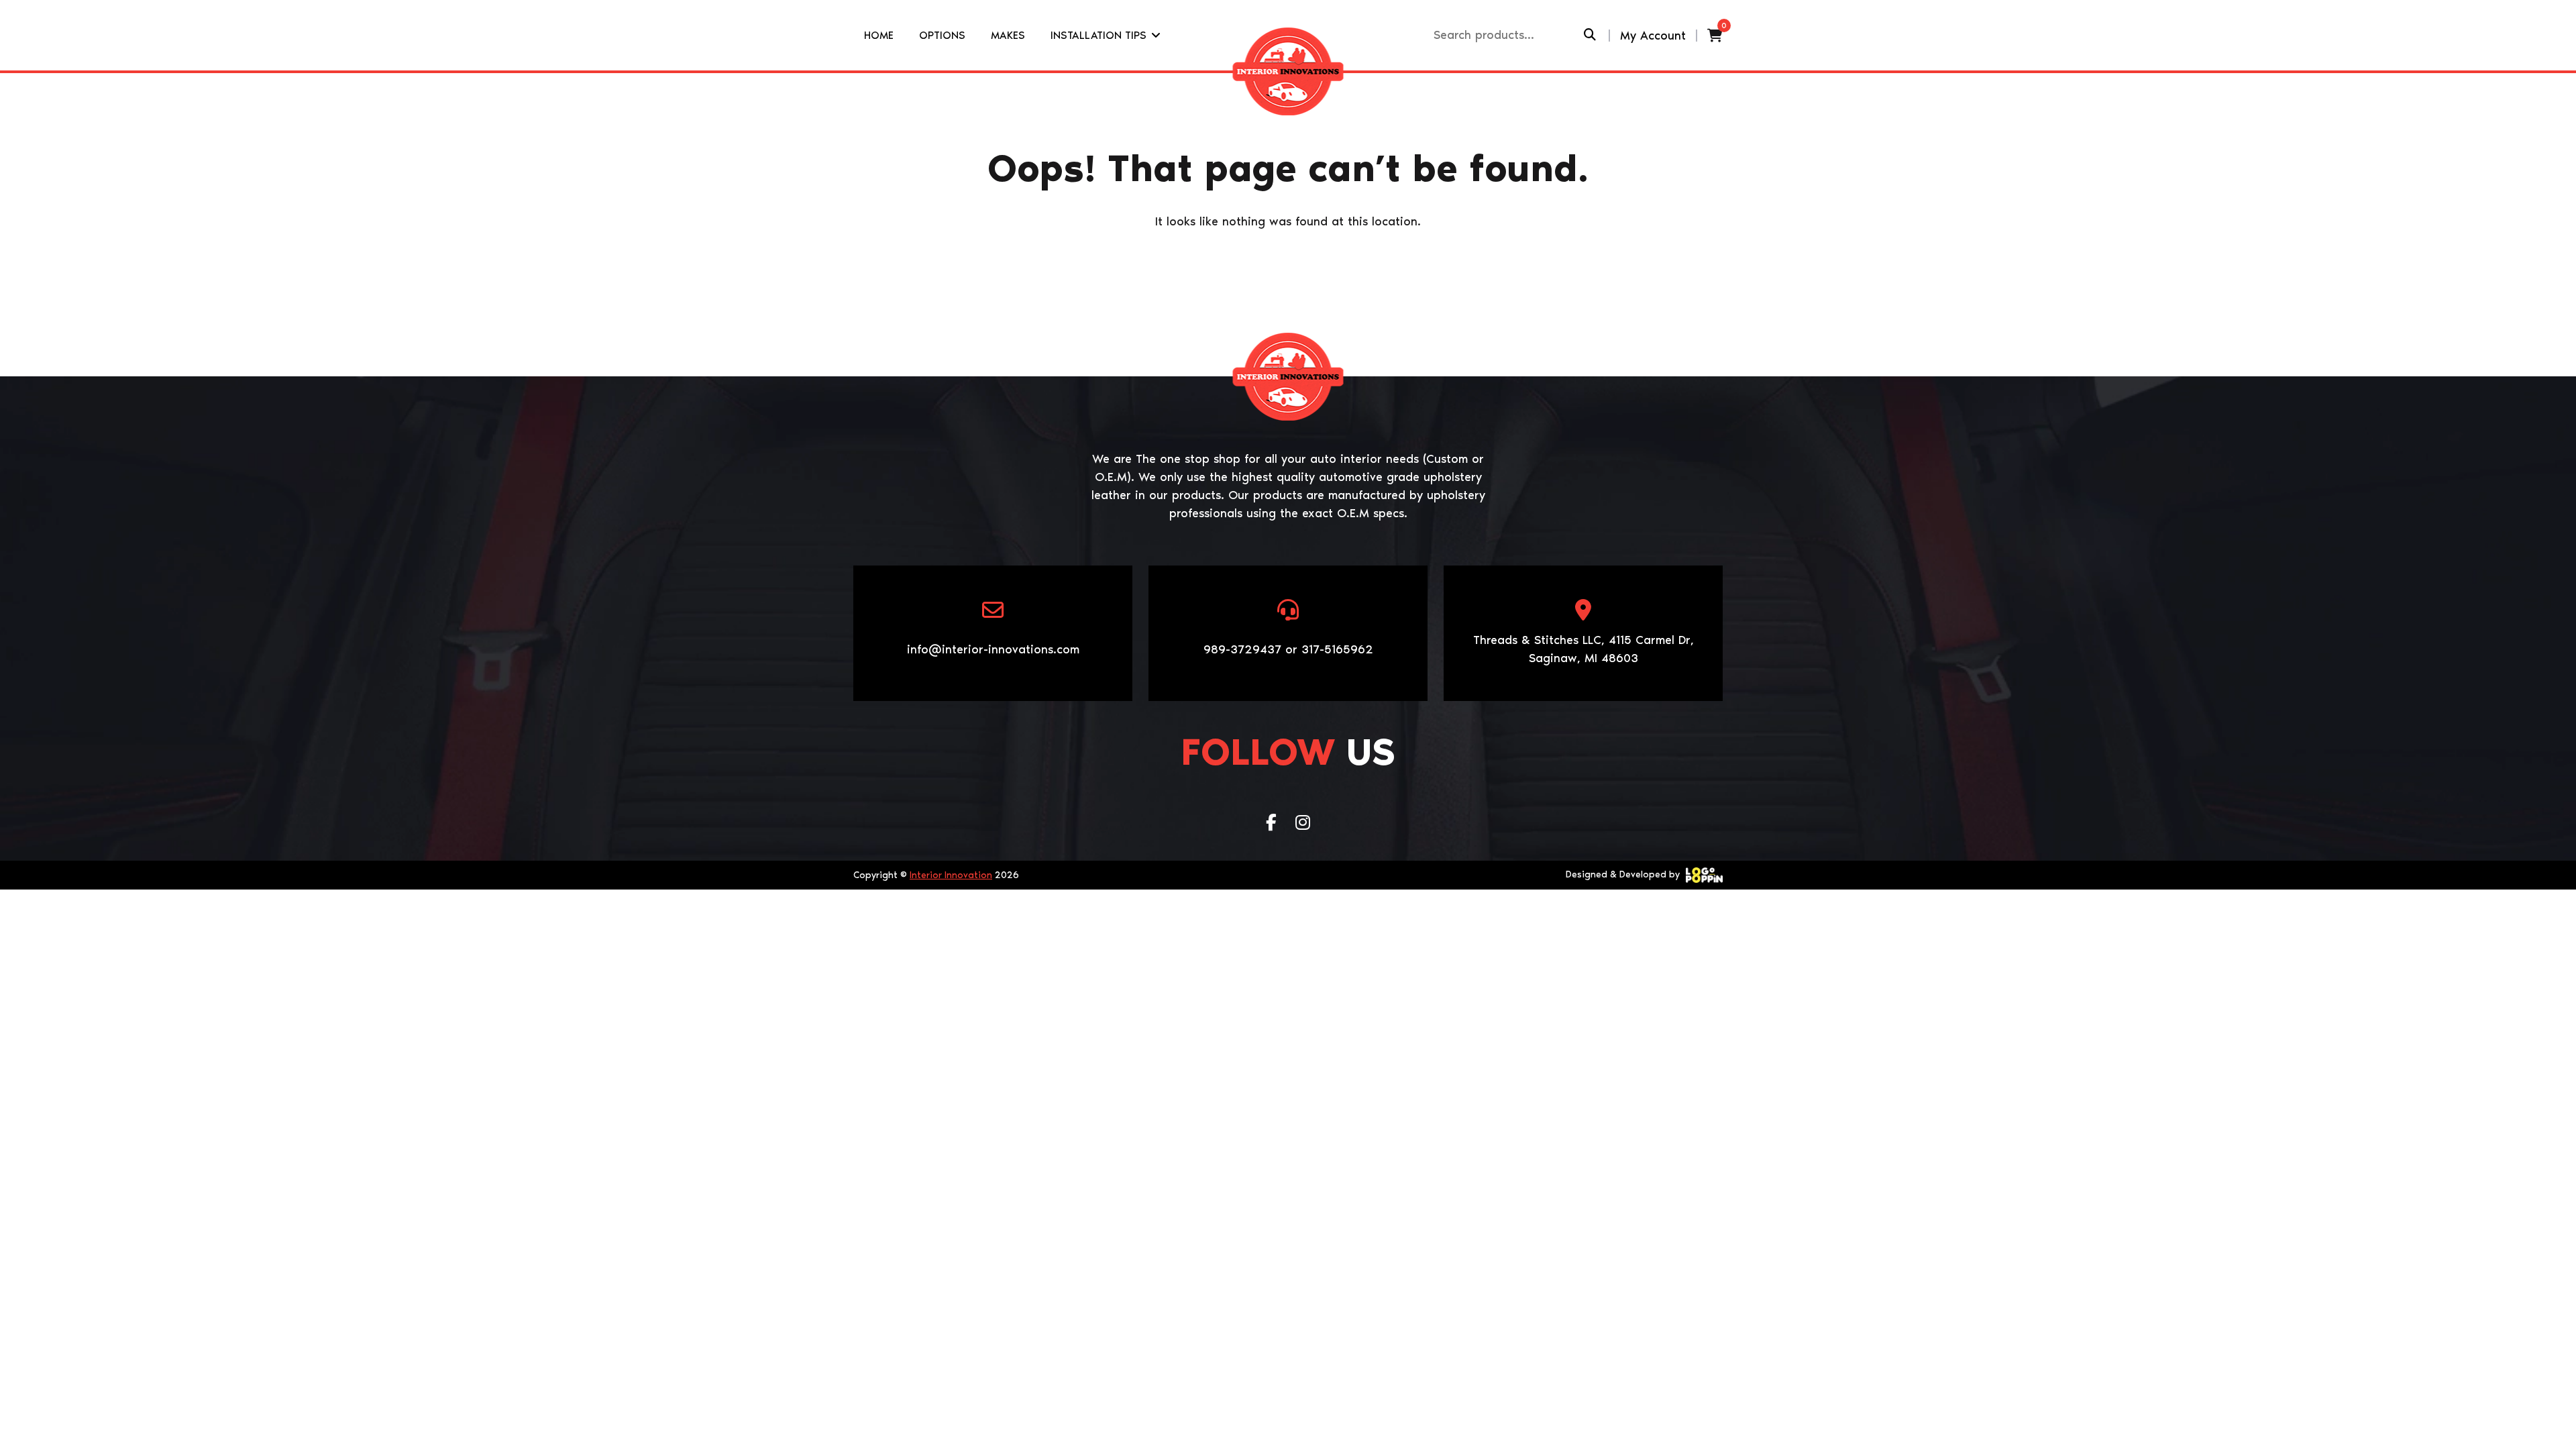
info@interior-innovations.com (993, 649)
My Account (1653, 36)
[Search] (1590, 35)
